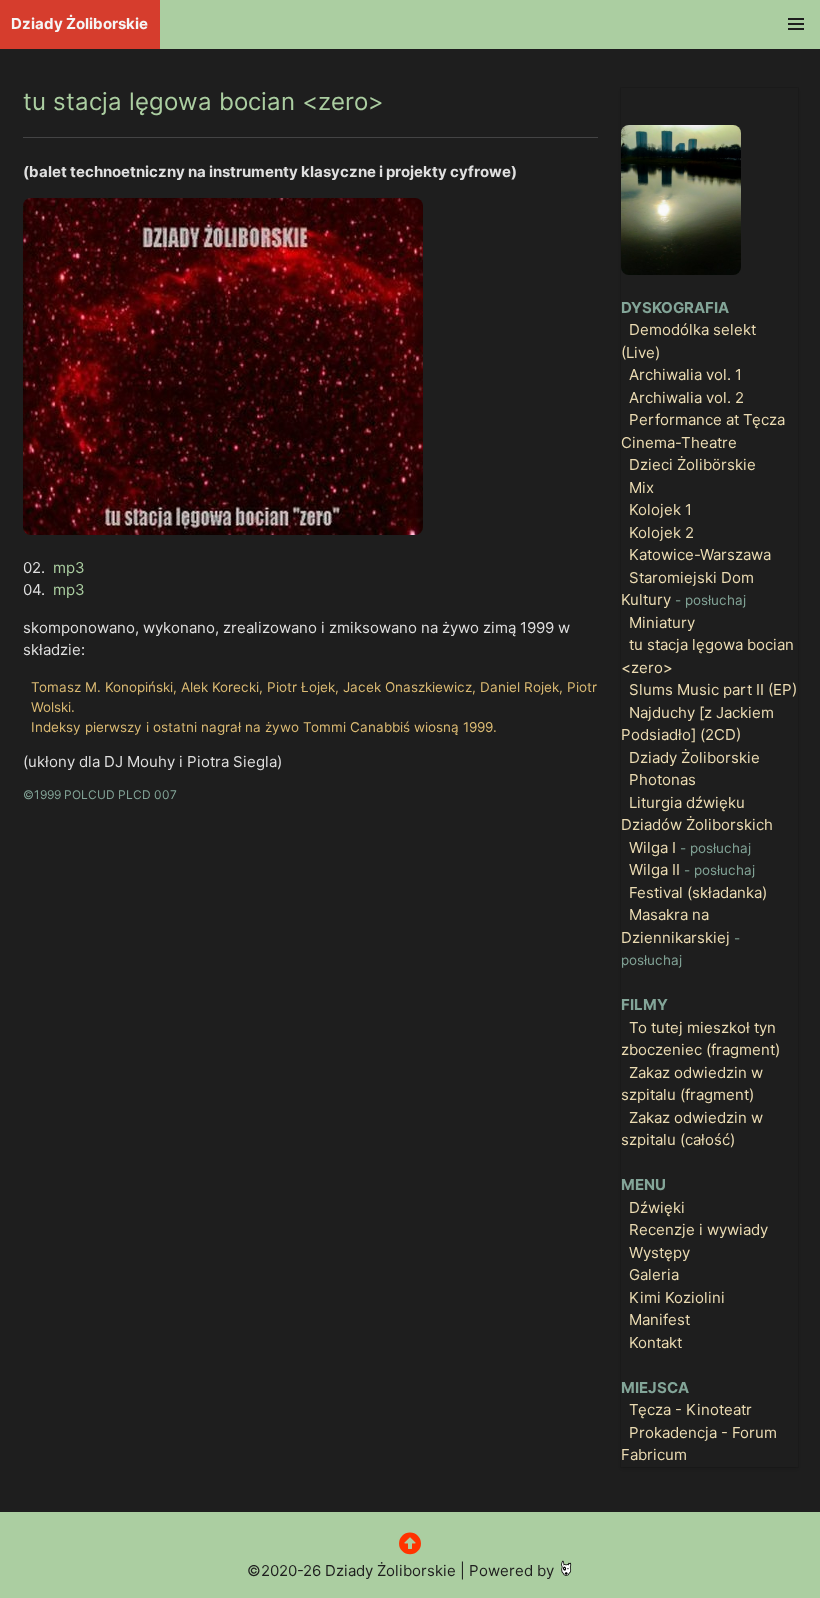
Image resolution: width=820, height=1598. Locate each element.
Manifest (659, 1319)
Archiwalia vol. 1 (685, 374)
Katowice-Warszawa (700, 554)
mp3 (69, 567)
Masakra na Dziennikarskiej (680, 936)
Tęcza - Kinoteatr (690, 1409)
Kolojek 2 (661, 532)
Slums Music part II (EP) (713, 689)
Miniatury (662, 622)
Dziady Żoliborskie (79, 23)
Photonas (662, 779)
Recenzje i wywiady (698, 1229)
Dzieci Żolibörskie (692, 464)
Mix (641, 487)
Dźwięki (657, 1207)
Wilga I (690, 847)
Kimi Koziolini (677, 1297)
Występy (659, 1252)
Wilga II (692, 869)
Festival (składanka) (698, 892)
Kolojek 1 (660, 509)
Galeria (654, 1274)
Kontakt (655, 1342)
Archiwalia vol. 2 (686, 397)
